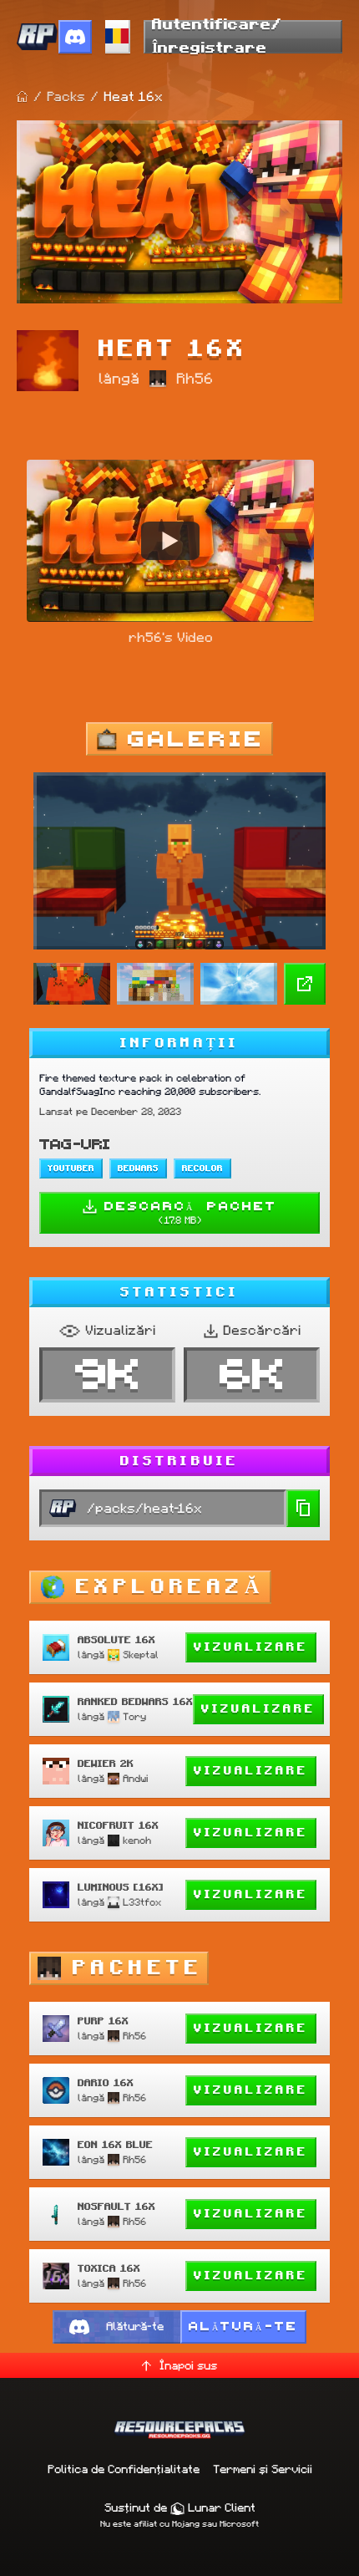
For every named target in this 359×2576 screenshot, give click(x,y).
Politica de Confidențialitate (124, 2469)
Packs (66, 97)
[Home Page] (23, 97)
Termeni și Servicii (263, 2469)
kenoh (137, 1840)
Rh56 (195, 379)
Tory (134, 1716)
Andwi (135, 1778)
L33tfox (142, 1902)
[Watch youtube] (170, 541)
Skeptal (141, 1655)
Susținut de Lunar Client (180, 2507)
